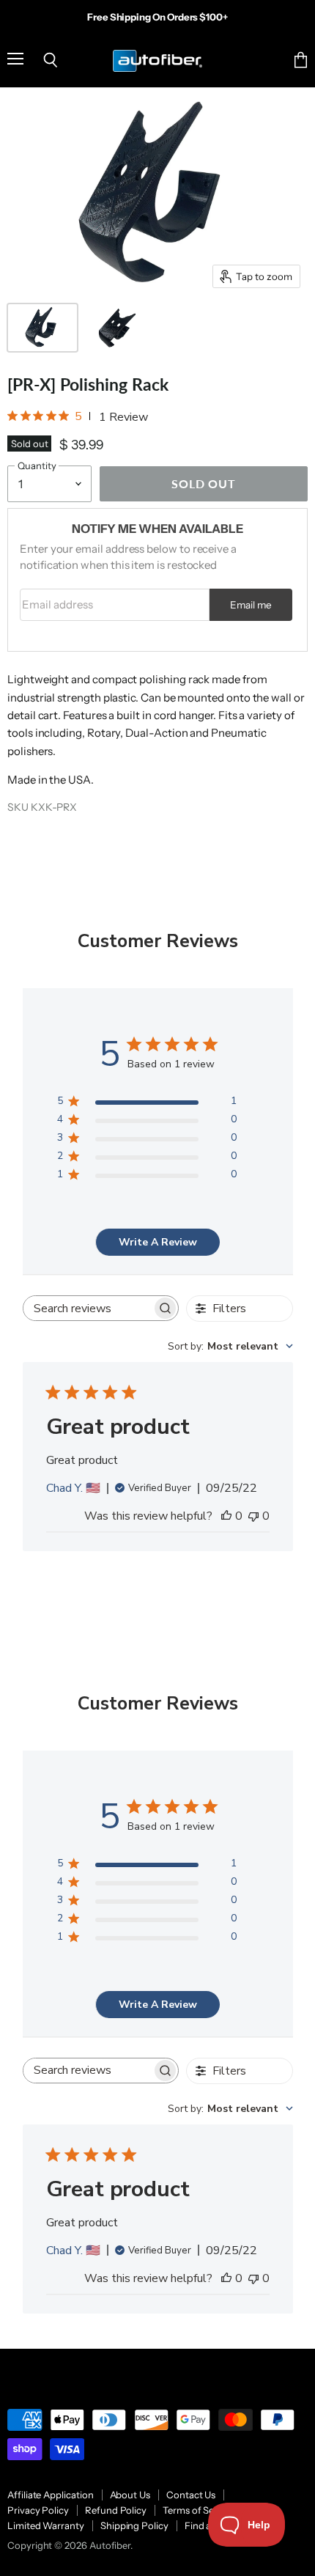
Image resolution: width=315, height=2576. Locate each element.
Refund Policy (116, 2510)
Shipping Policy (134, 2525)
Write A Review (158, 1242)
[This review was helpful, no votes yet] (226, 1516)
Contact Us (191, 2495)
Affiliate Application (51, 2495)
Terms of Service (199, 2510)
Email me (251, 605)
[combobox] (230, 1346)
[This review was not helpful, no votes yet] (253, 1516)
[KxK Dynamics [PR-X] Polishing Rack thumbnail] (42, 328)
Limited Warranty (46, 2525)
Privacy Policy (38, 2510)
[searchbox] (88, 1308)
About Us (130, 2495)
